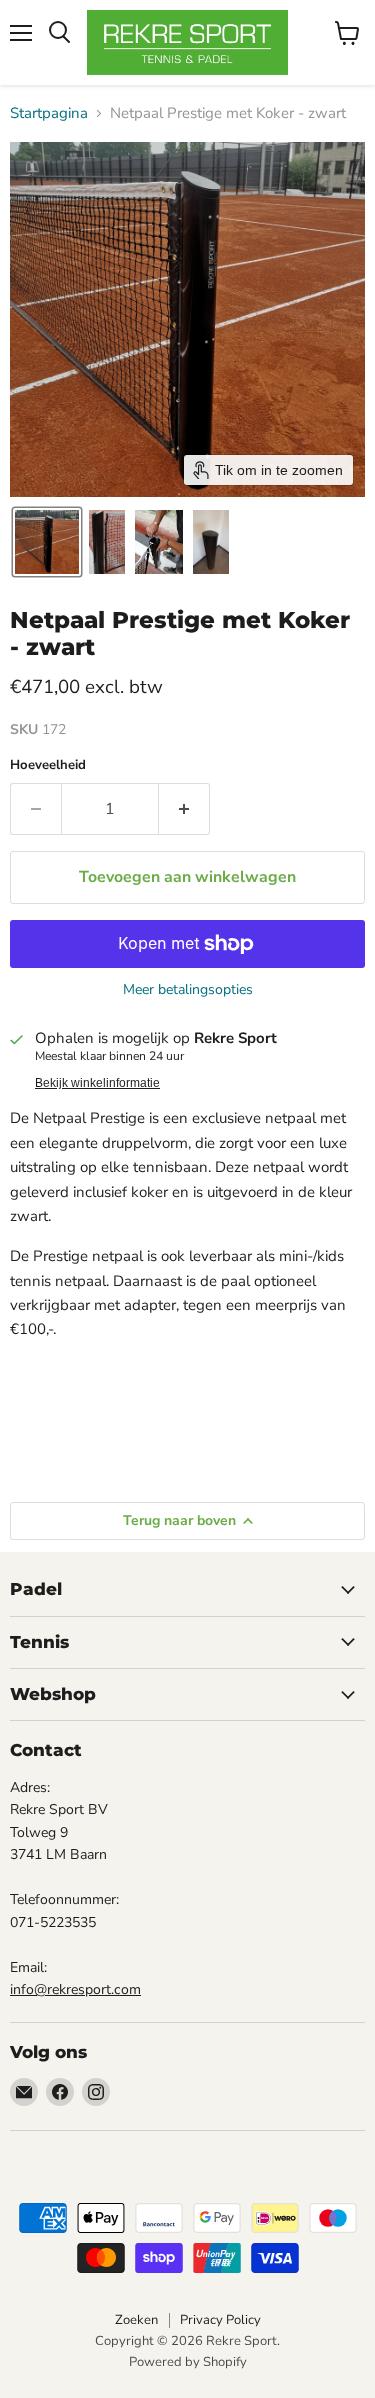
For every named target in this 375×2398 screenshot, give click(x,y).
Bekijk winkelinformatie (97, 1083)
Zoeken (136, 2320)
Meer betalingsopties (188, 990)
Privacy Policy (220, 2320)
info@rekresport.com (75, 1989)
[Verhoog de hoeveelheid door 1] (184, 809)
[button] (47, 542)
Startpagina (49, 113)
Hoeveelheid (48, 765)
